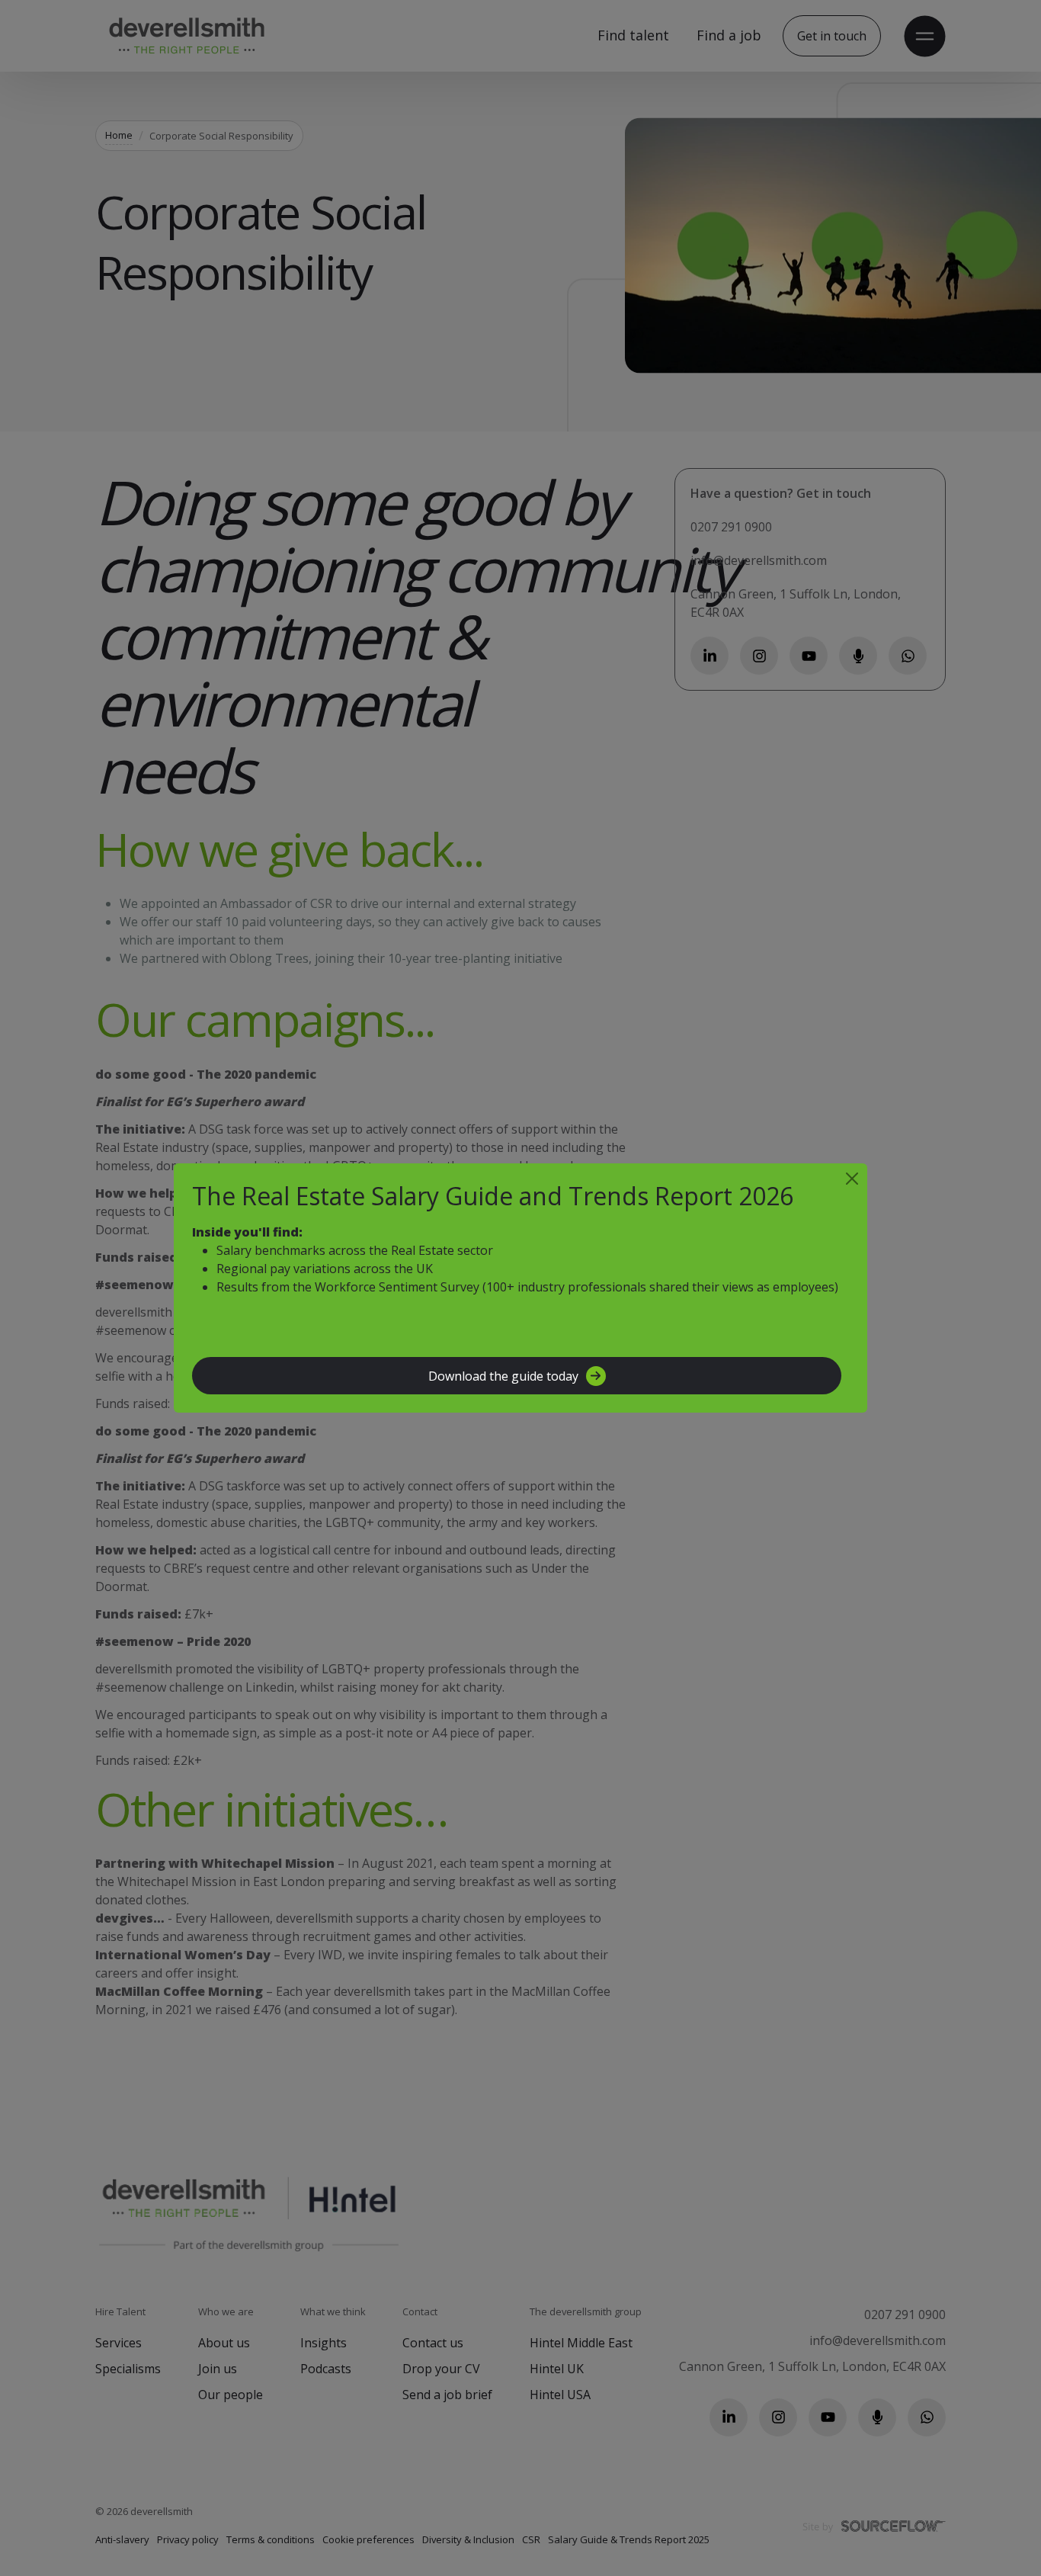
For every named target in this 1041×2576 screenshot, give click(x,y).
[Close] (852, 1179)
